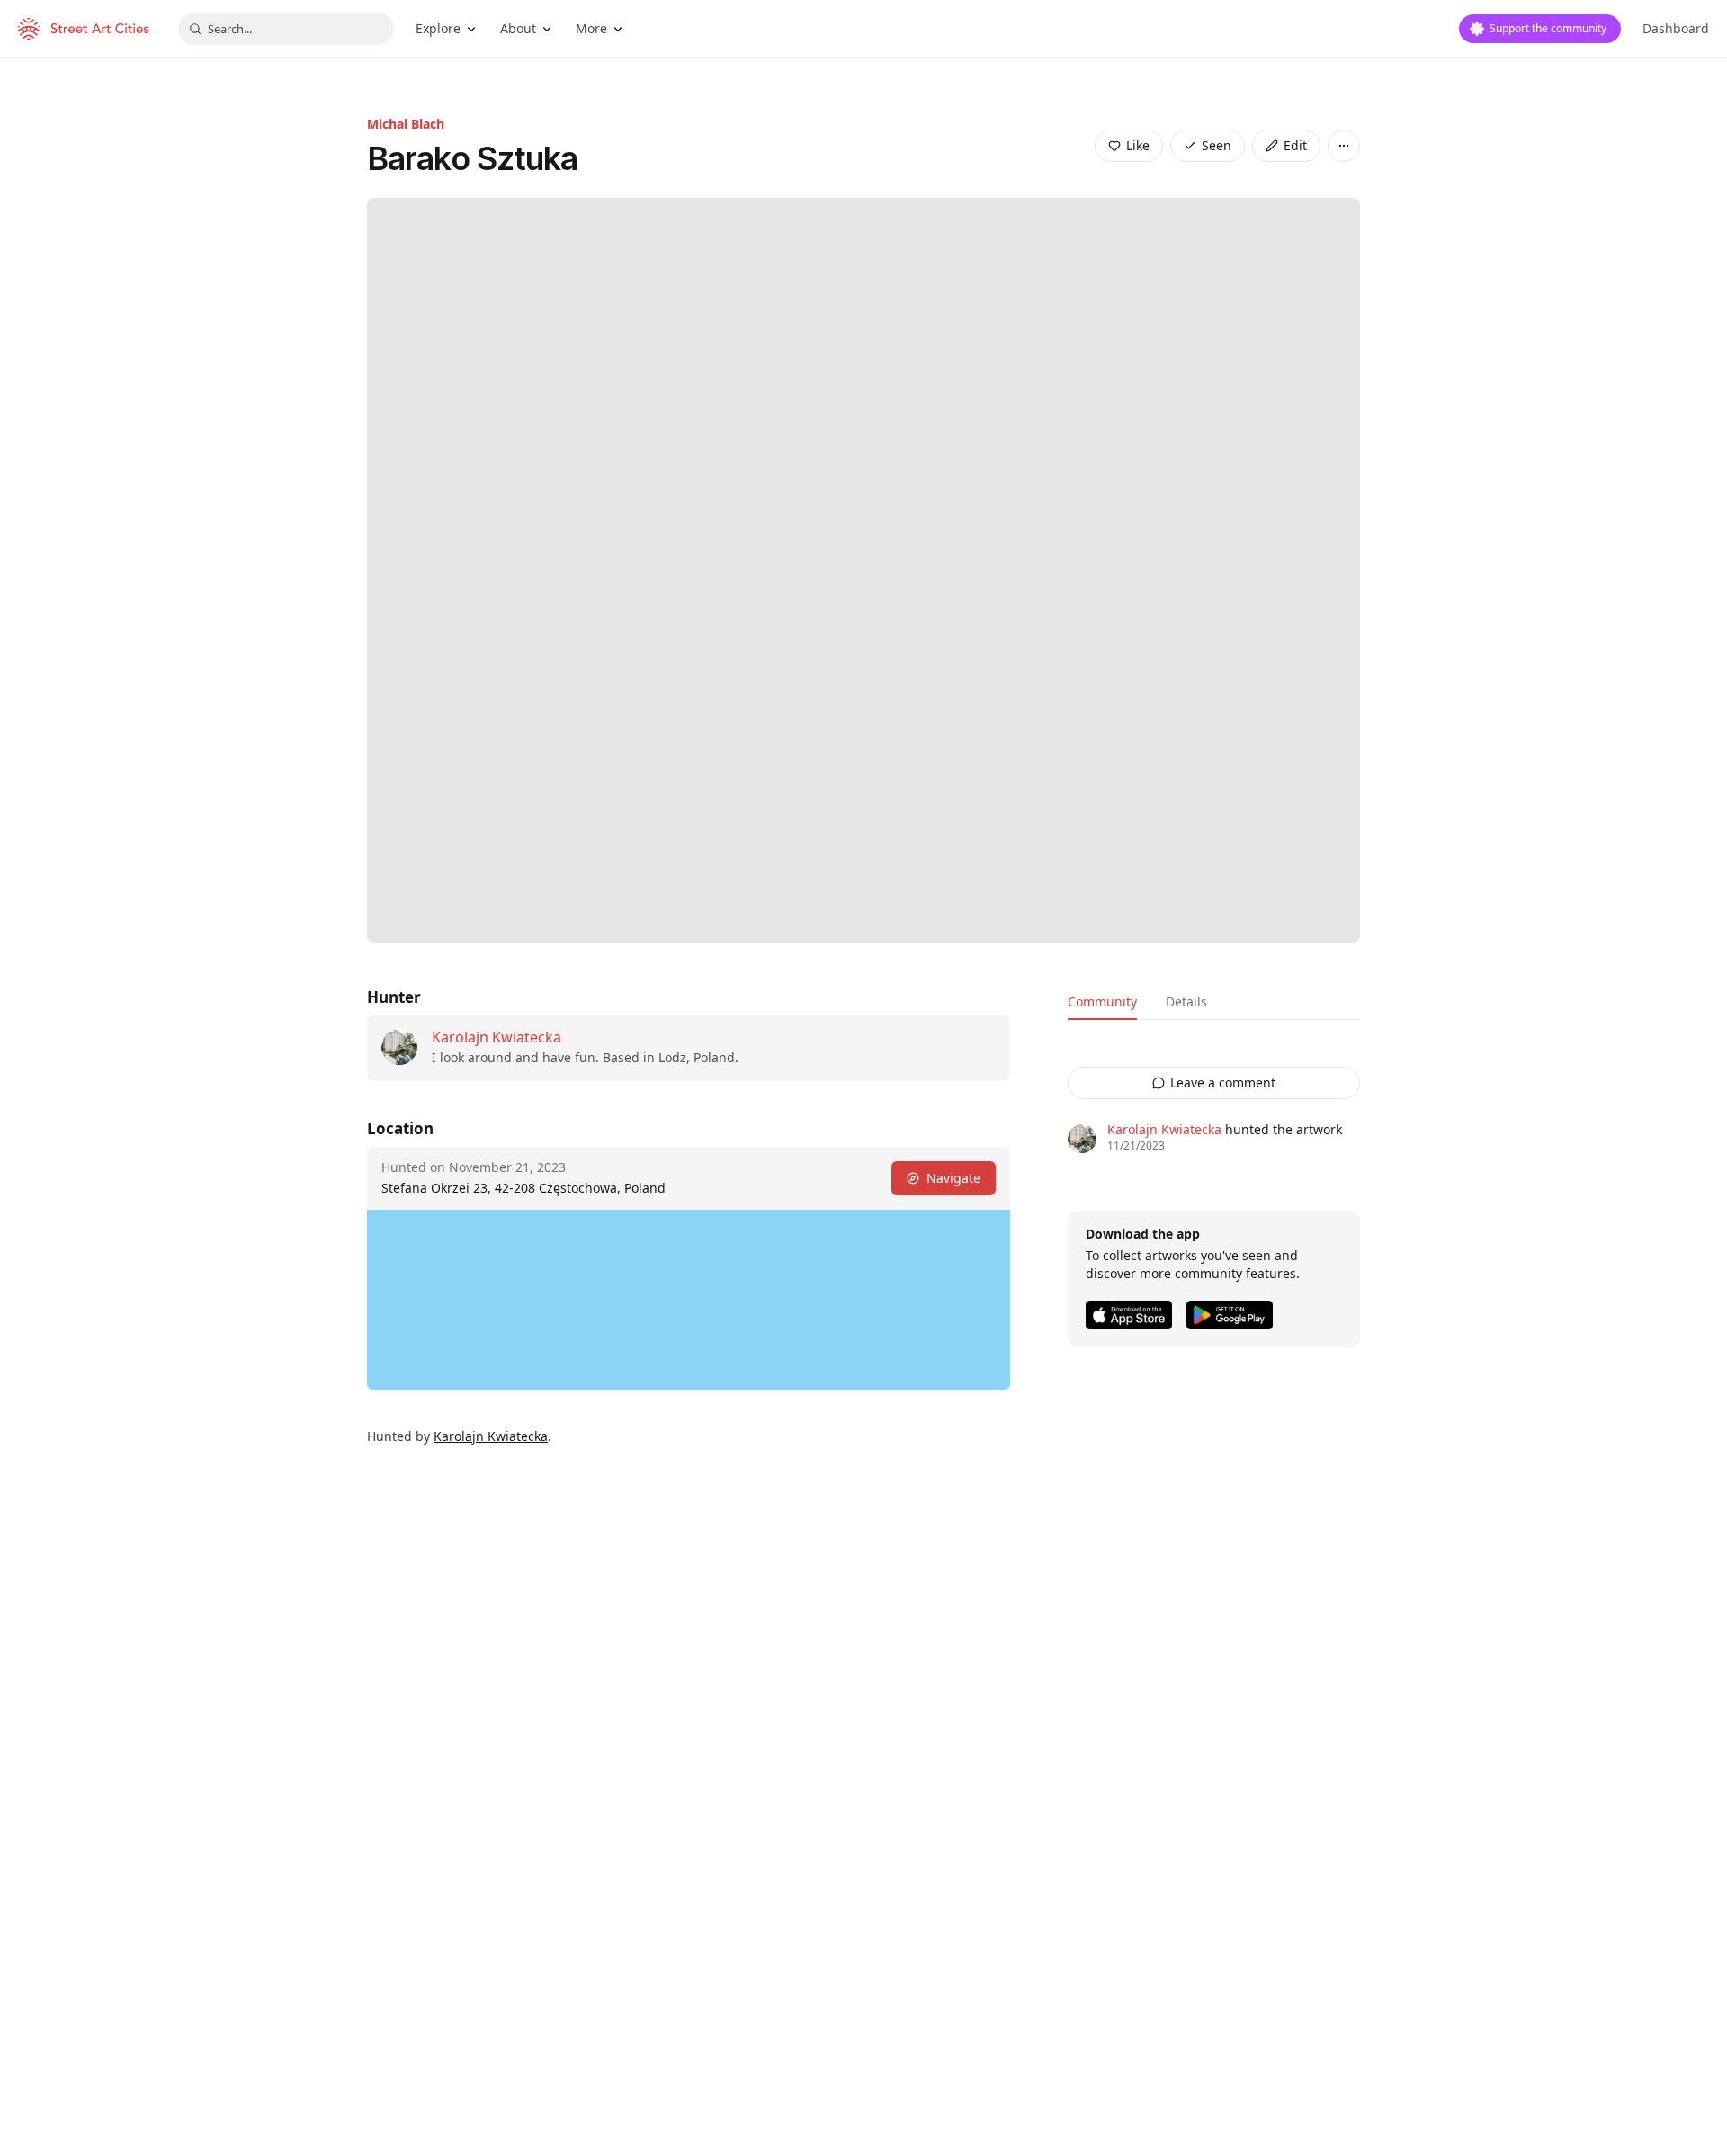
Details (1186, 1002)
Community (1102, 1002)
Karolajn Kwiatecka (497, 1037)
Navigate (953, 1178)
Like (1138, 145)
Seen (1217, 145)
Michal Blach (406, 124)
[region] (689, 1300)
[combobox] (286, 29)
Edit (1295, 145)
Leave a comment (1223, 1082)
